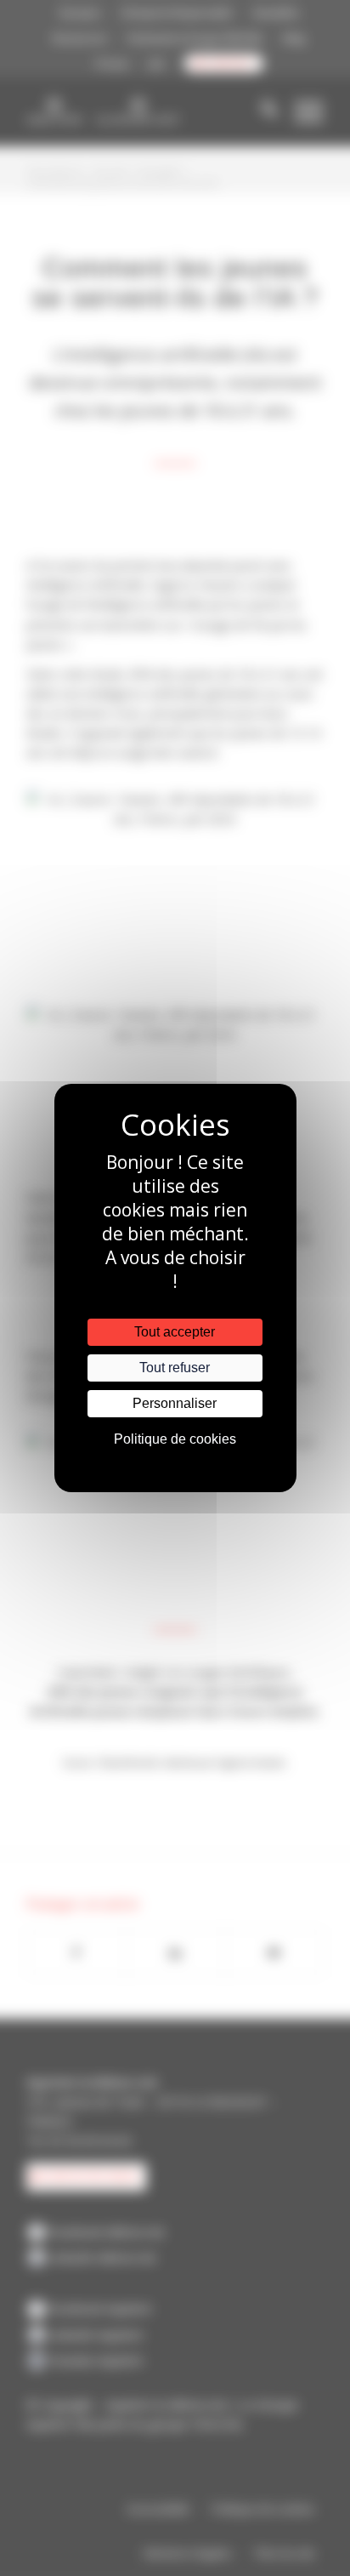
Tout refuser (175, 1368)
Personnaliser (175, 1403)
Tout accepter (175, 1332)
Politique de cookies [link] (175, 1439)
